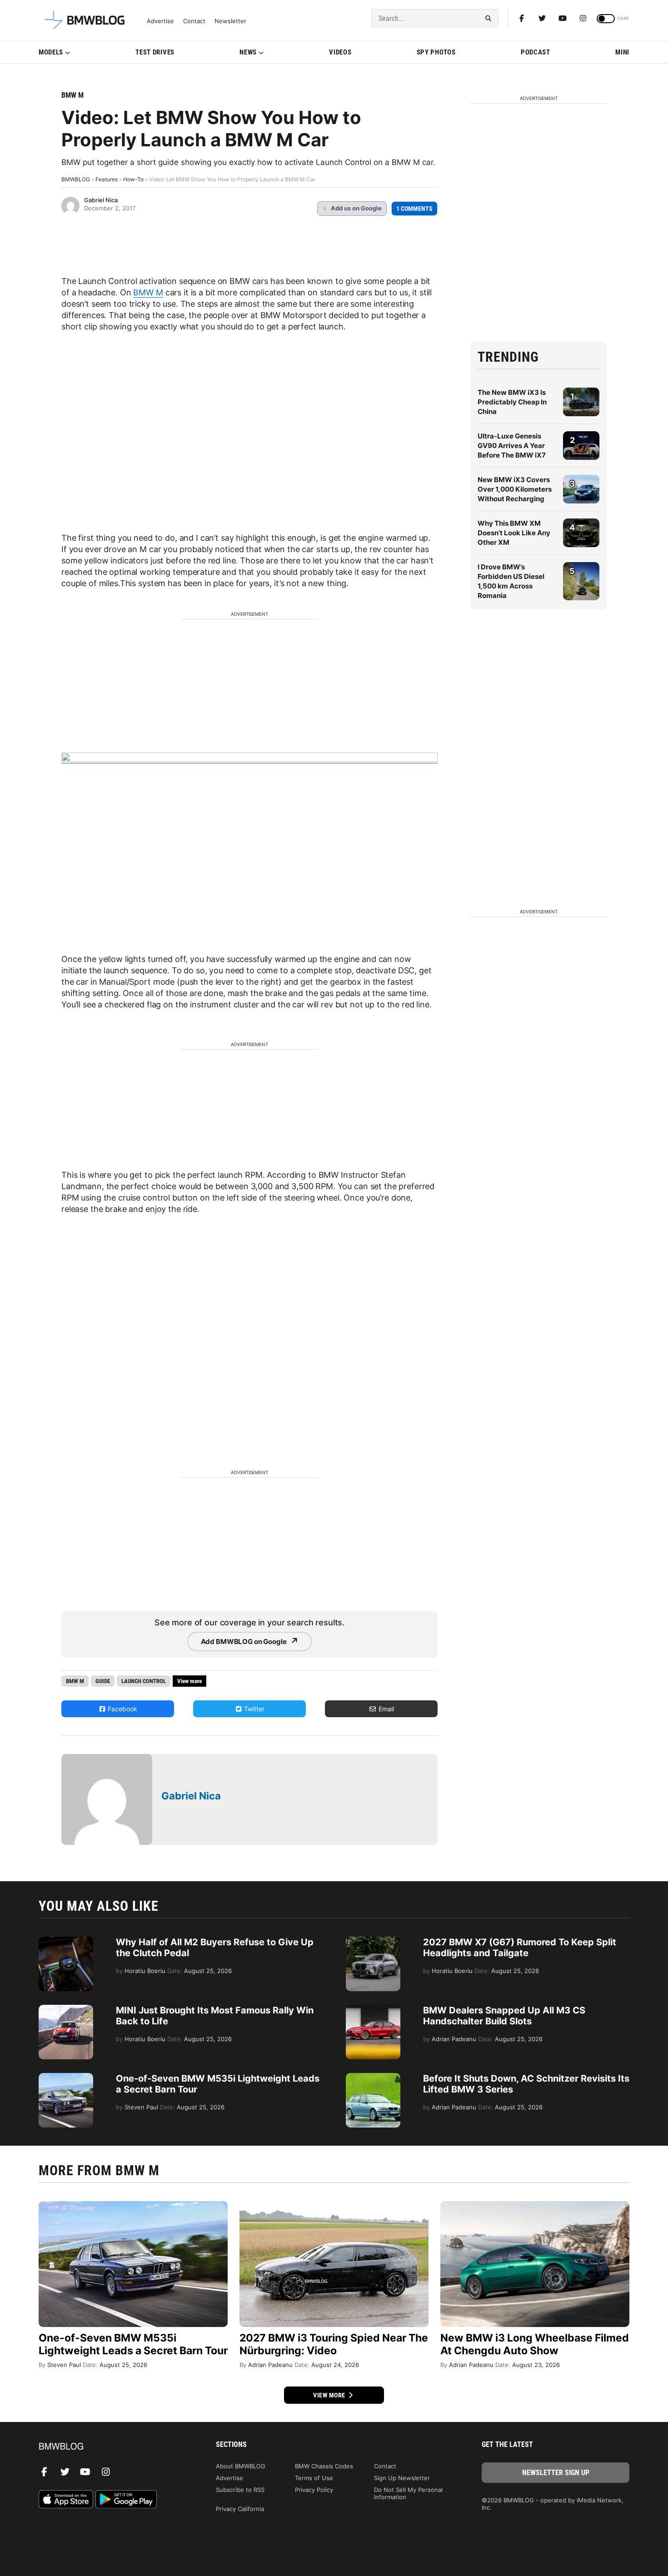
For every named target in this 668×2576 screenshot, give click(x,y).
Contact (194, 21)
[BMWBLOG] (112, 2447)
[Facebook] (522, 18)
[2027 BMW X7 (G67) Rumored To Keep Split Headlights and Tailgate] (373, 1941)
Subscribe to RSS (240, 2490)
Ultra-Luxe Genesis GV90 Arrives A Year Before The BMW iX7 (512, 446)
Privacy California (240, 2509)
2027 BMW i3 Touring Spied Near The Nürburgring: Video (334, 2344)
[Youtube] (563, 18)
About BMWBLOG (241, 2466)
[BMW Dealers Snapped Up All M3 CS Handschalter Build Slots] (373, 2009)
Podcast (536, 52)
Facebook (122, 1709)
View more (330, 2395)
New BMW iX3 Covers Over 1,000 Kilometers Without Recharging (515, 489)
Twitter (253, 1709)
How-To (133, 179)
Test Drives (155, 52)
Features (107, 179)
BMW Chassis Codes (324, 2466)
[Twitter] (542, 18)
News (248, 52)
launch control (144, 1681)
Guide (103, 1681)
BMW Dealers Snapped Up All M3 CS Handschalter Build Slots (504, 2016)
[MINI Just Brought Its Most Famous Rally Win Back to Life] (66, 2009)
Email (385, 1709)
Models (51, 52)
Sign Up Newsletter (402, 2478)
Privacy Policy (314, 2490)
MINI (622, 52)
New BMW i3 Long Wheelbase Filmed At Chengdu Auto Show (535, 2344)
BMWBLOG (76, 179)
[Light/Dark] (606, 19)
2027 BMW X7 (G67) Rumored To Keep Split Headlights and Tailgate (520, 1948)
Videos (340, 52)
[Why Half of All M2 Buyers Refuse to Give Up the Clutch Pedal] (66, 1941)
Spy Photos (436, 52)
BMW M (72, 95)
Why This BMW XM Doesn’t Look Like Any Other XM (514, 533)
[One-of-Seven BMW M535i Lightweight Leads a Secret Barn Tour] (66, 2078)
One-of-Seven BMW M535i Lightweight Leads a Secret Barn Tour (133, 2344)
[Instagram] (583, 18)
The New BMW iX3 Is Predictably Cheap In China (512, 402)
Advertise (160, 21)
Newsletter (230, 21)
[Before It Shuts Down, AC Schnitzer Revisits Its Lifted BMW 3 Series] (373, 2078)
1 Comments (414, 209)
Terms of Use (314, 2478)
